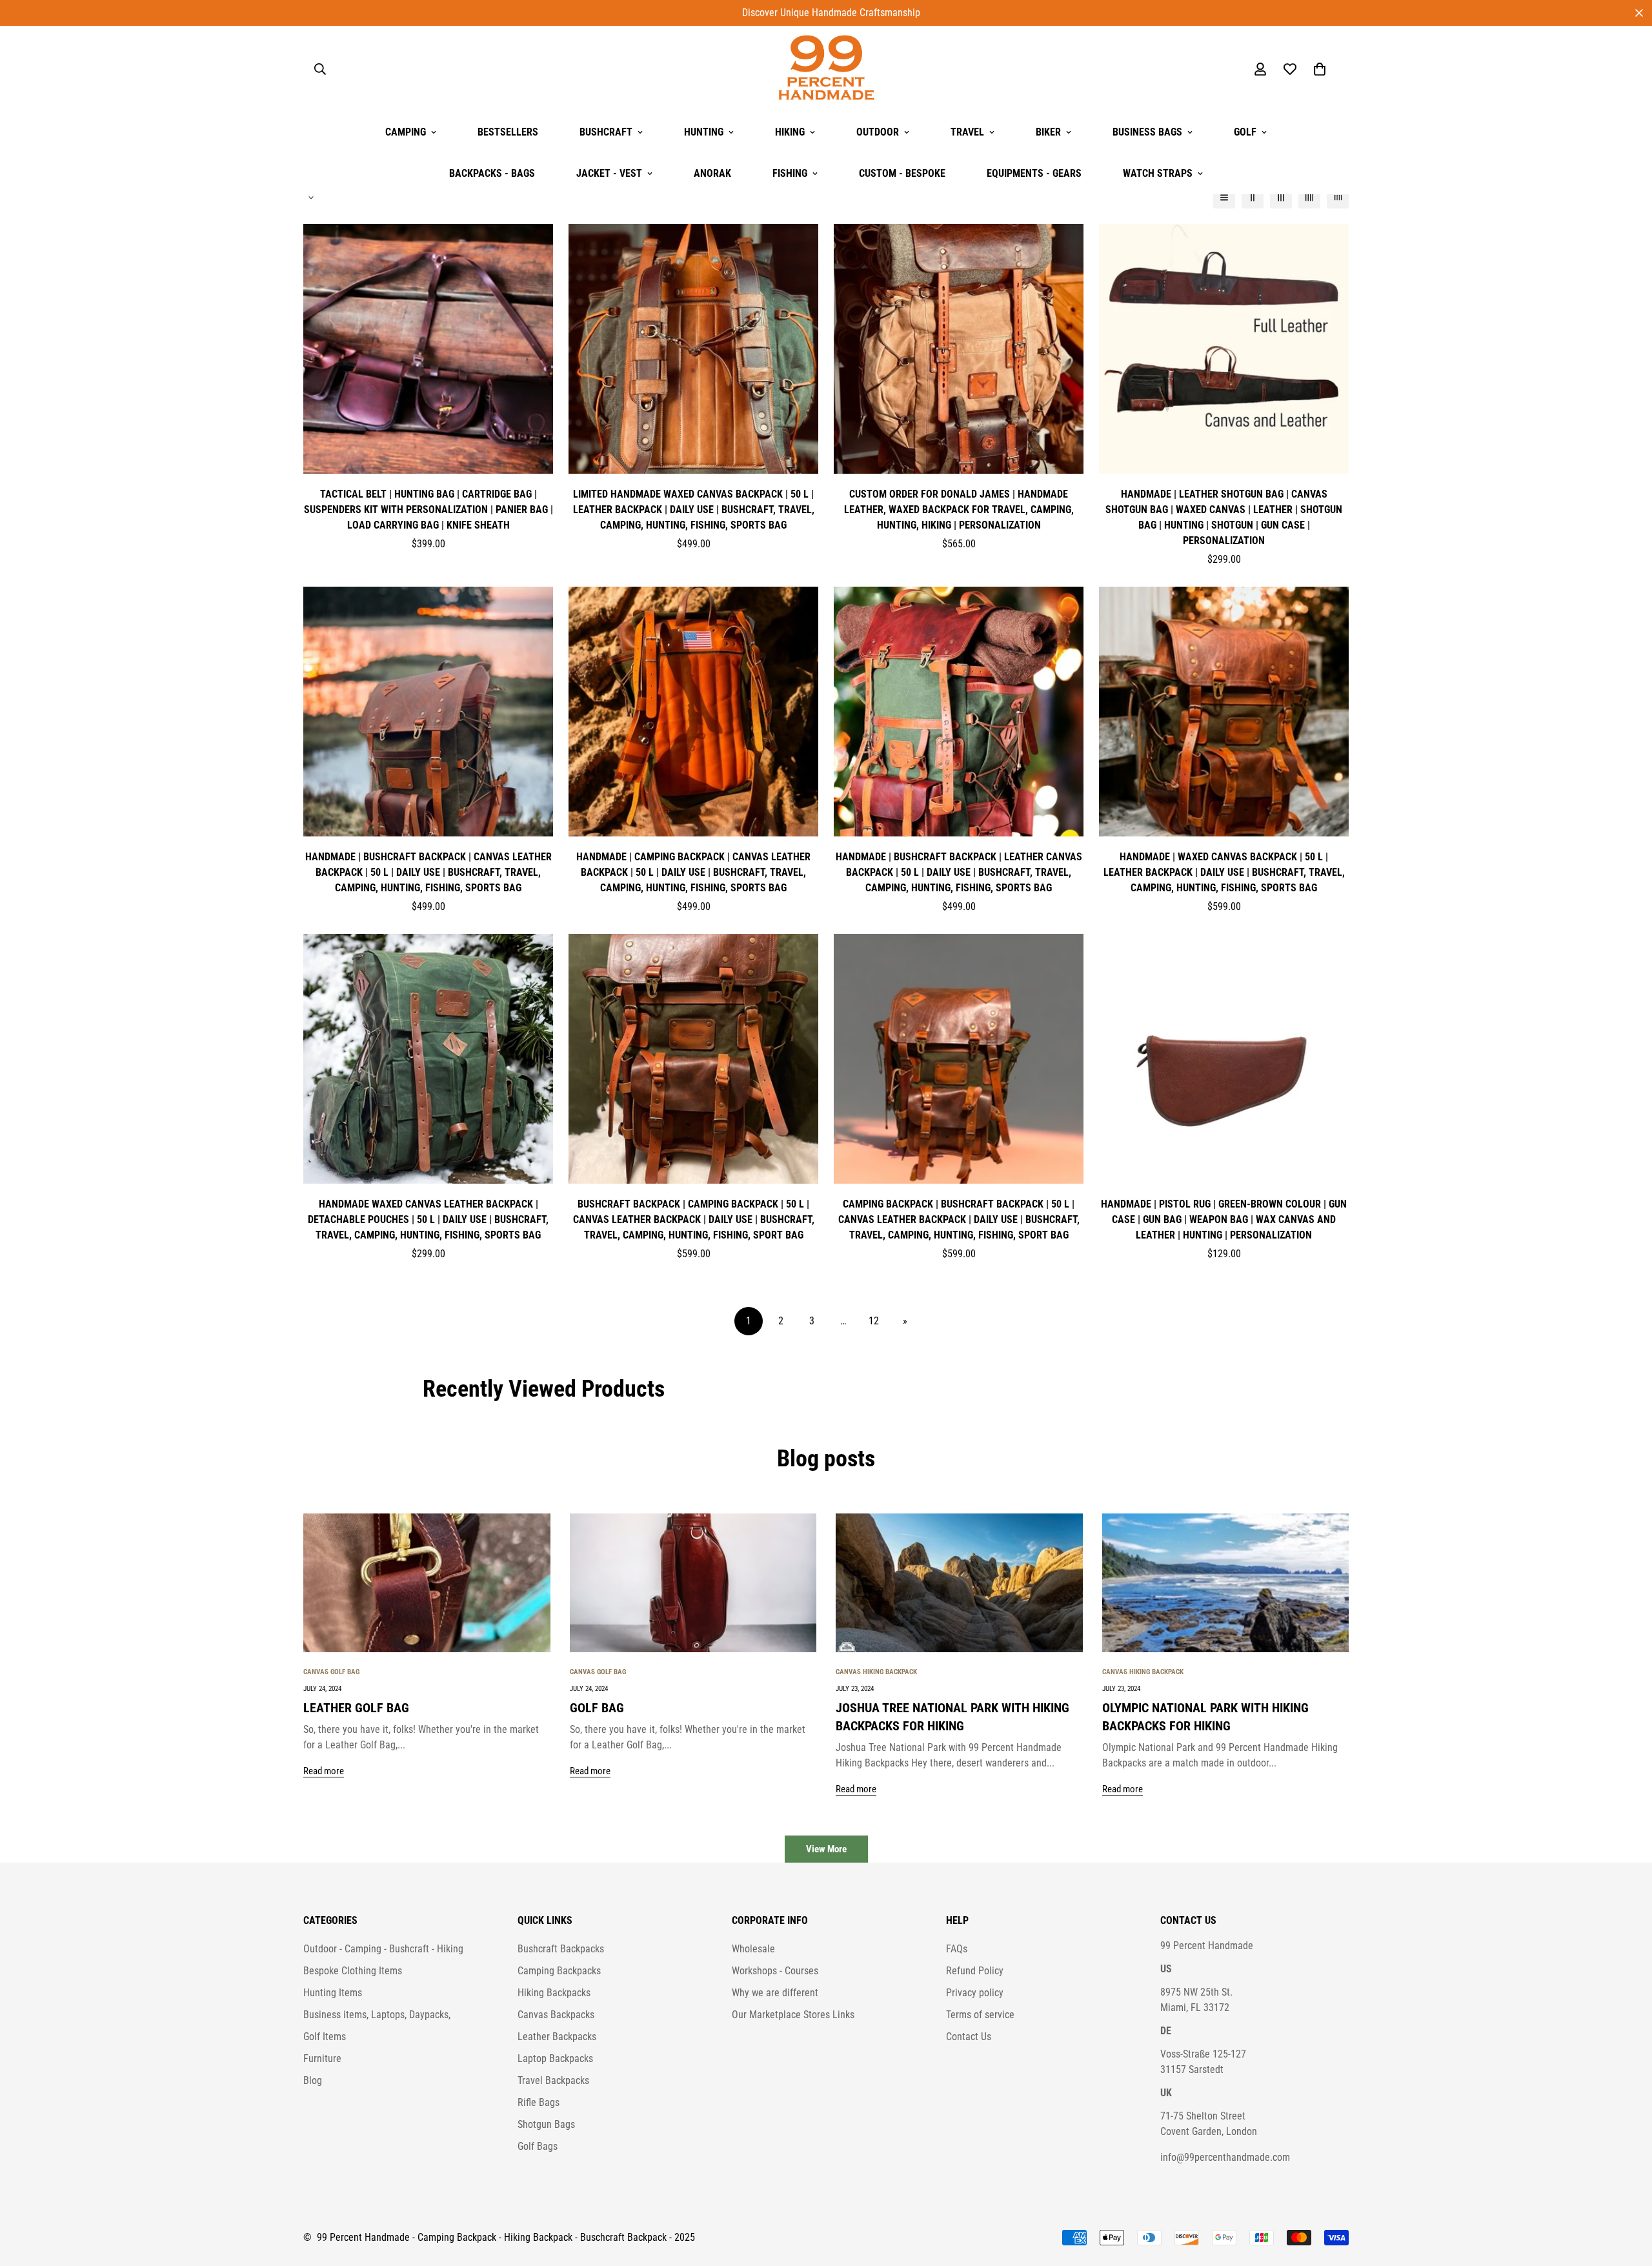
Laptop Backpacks (555, 2059)
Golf (1245, 132)
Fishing (790, 173)
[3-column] (1281, 197)
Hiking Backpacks (554, 1993)
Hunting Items (333, 1993)
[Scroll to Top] (1627, 2196)
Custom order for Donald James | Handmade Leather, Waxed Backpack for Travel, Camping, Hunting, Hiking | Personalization (959, 510)
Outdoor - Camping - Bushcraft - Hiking (383, 1949)
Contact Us (969, 2037)
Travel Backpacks (553, 2080)
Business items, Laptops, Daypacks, (377, 2015)
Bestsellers (508, 132)
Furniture (322, 2059)
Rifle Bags (539, 2102)
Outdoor (878, 132)
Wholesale (753, 1949)
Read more (324, 1771)
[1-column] (1224, 197)
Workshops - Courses (775, 1971)
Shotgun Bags (546, 2124)
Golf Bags (538, 2146)
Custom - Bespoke (902, 173)
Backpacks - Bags (492, 173)
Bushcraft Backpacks (561, 1949)
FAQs (957, 1949)
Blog (313, 2080)
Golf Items (325, 2037)
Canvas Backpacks (556, 2015)
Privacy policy (975, 1993)
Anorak (712, 173)
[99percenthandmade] (826, 69)
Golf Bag (597, 1708)
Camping (406, 132)
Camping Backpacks (559, 1971)
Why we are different (775, 1993)
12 (874, 1321)
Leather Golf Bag (356, 1708)
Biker (1048, 132)
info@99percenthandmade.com (1225, 2157)
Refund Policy (975, 1971)
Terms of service (980, 2015)
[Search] (320, 69)
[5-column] (1338, 197)
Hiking (790, 132)
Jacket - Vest (609, 173)
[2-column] (1253, 197)
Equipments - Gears (1034, 173)
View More (826, 1849)
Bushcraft (606, 132)
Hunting (704, 132)
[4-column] (1309, 197)
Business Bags (1147, 132)
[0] (1320, 69)
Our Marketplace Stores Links (793, 2015)
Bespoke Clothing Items (353, 1971)
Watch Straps (1158, 173)
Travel (967, 132)
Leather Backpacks (557, 2037)
